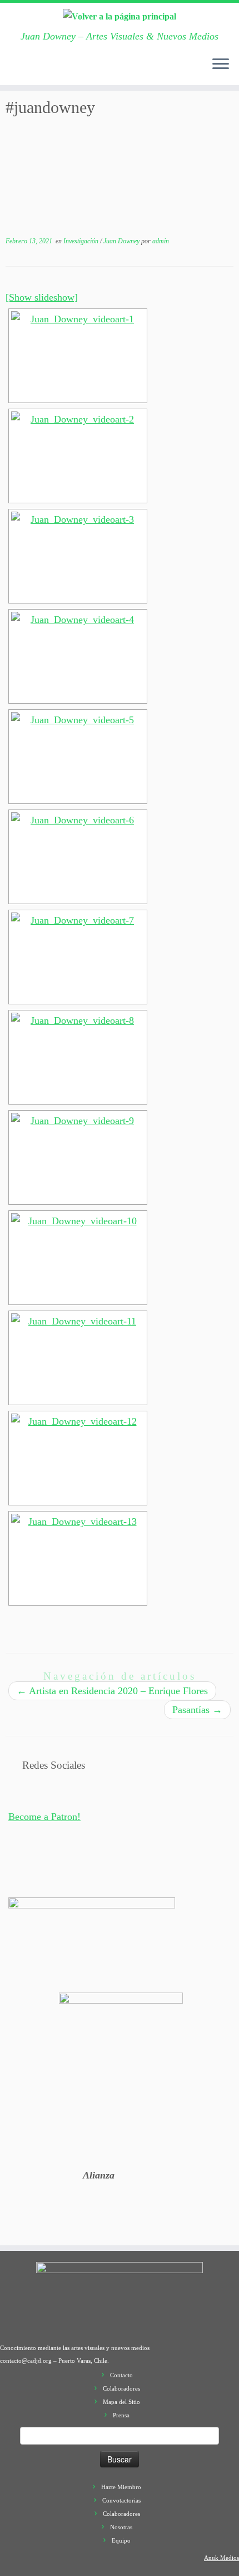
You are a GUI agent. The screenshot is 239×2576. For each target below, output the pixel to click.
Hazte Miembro (121, 2487)
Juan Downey (122, 241)
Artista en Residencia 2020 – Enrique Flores (112, 1691)
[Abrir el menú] (221, 65)
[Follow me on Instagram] (68, 70)
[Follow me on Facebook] (46, 70)
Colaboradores (121, 2388)
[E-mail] (24, 70)
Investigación (82, 241)
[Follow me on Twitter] (35, 70)
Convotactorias (121, 2500)
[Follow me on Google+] (57, 70)
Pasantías (197, 1710)
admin (161, 241)
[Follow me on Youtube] (79, 70)
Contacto (121, 2375)
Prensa (121, 2415)
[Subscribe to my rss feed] (13, 70)
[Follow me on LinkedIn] (102, 70)
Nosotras (121, 2527)
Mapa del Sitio (121, 2402)
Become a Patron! (44, 1817)
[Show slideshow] (42, 297)
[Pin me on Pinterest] (91, 70)
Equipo (121, 2540)
